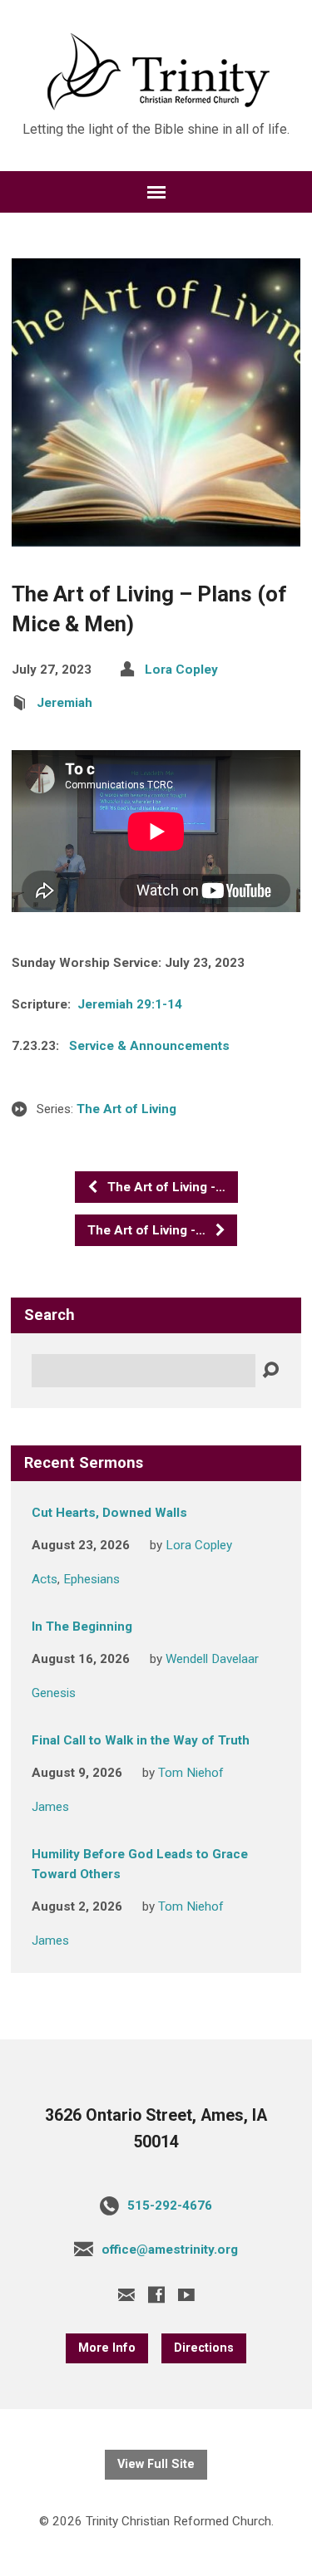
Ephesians (92, 1579)
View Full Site (156, 2464)
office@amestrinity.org (170, 2250)
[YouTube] (186, 2294)
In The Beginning (82, 1627)
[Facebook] (156, 2294)
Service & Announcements (149, 1046)
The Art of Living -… (165, 1187)
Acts (45, 1579)
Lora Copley (181, 670)
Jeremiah (64, 703)
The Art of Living (126, 1109)
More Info (107, 2348)
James (50, 1807)
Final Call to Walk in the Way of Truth (141, 1740)
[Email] (126, 2294)
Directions (204, 2348)
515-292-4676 (170, 2206)
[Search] (270, 1371)
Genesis (54, 1693)
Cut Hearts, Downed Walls (109, 1513)
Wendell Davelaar (212, 1659)
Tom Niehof (191, 1773)
